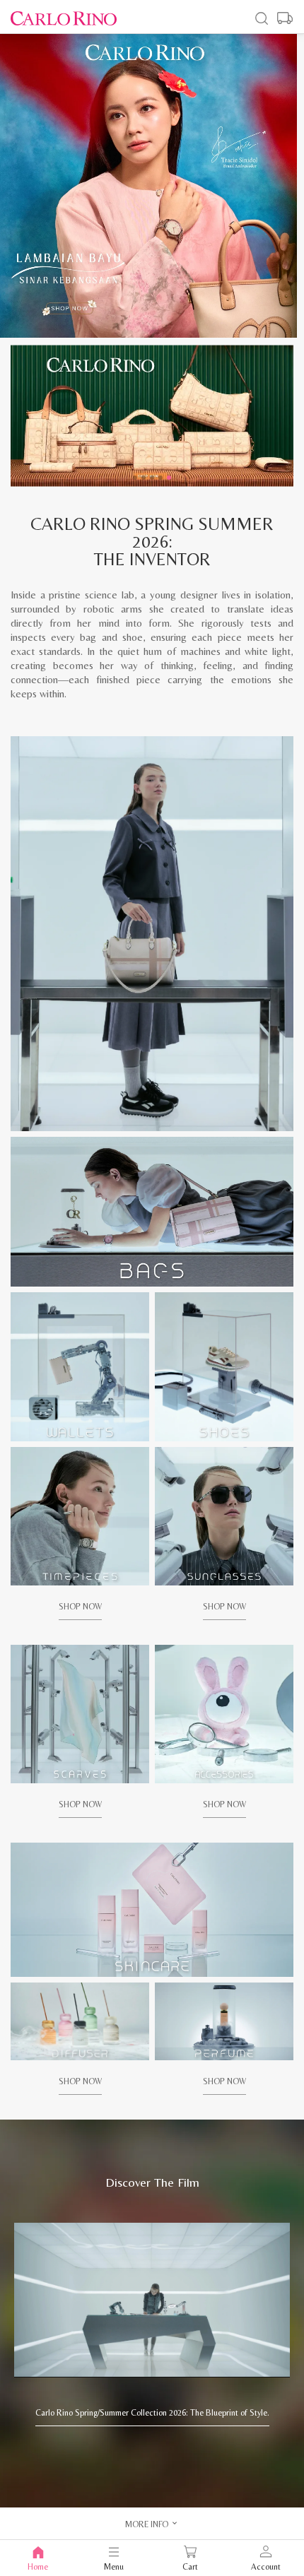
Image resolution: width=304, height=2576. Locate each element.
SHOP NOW (80, 1607)
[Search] (262, 18)
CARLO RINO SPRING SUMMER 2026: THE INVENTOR (152, 542)
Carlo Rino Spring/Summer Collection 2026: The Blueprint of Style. (152, 2413)
